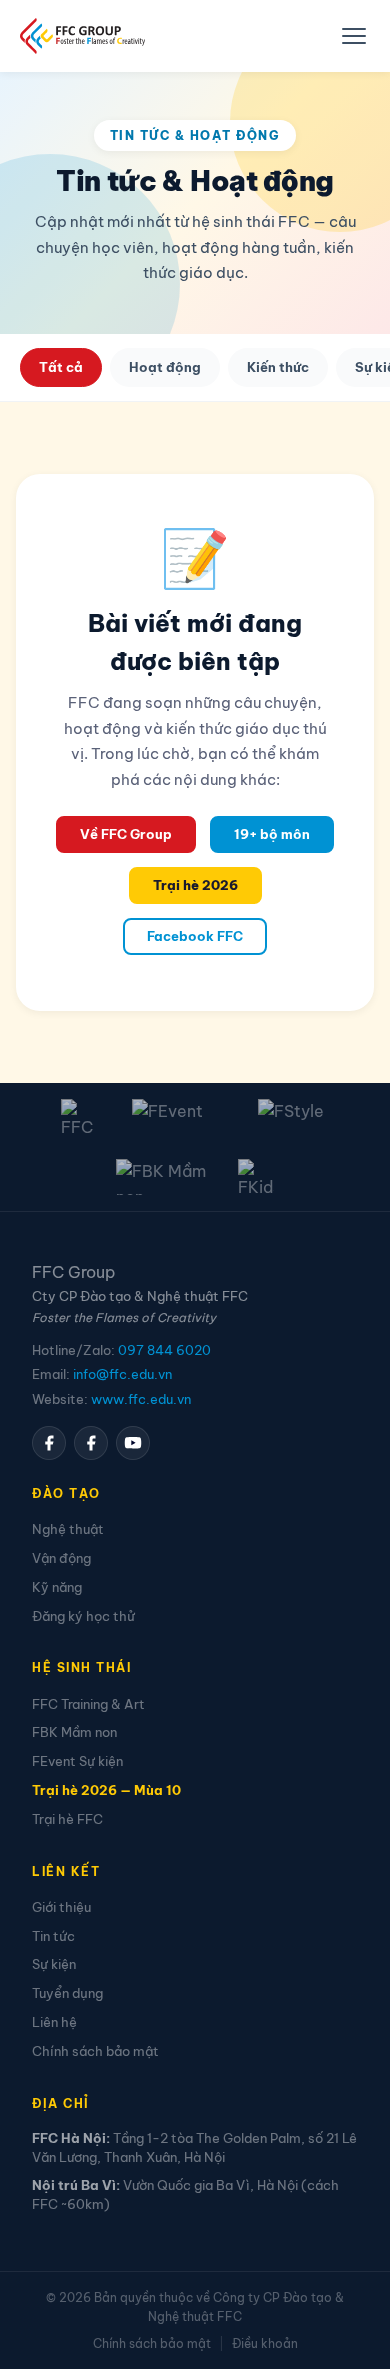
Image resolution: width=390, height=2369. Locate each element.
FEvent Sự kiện (77, 1761)
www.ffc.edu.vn (141, 1399)
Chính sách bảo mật (95, 2051)
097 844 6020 (164, 1350)
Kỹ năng (57, 1587)
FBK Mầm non (74, 1732)
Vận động (61, 1558)
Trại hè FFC (67, 1819)
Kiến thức (278, 367)
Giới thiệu (61, 1907)
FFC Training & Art (88, 1704)
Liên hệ (54, 2022)
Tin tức (53, 1936)
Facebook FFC (195, 936)
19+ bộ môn (272, 834)
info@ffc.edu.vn (122, 1374)
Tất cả (61, 367)
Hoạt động (165, 367)
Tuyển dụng (67, 1993)
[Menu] (354, 36)
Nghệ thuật (68, 1529)
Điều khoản (265, 2343)
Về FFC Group (126, 834)
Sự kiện (54, 1964)
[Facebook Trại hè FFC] (91, 1443)
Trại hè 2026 (195, 885)
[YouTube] (133, 1443)
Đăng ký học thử (83, 1616)
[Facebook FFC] (49, 1443)
